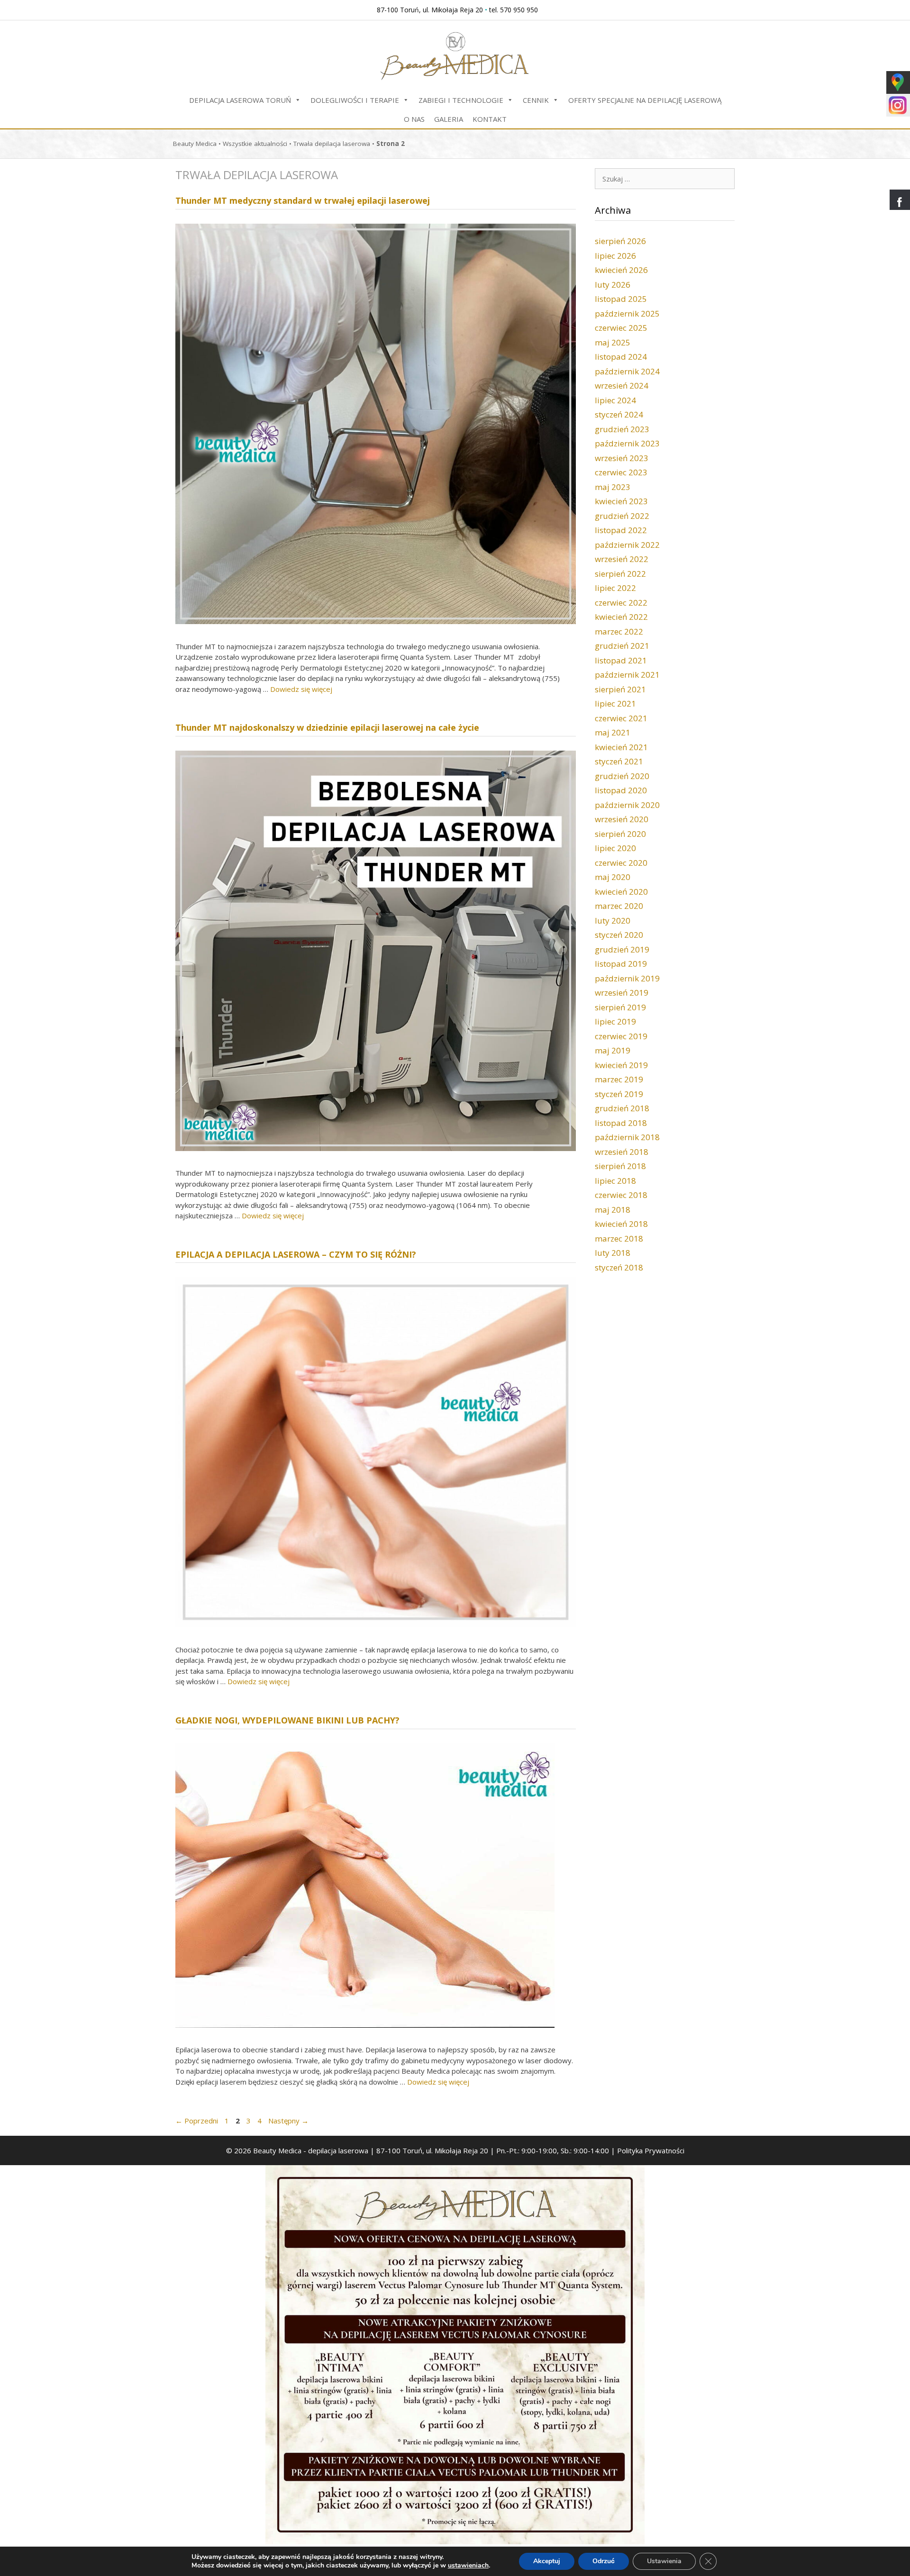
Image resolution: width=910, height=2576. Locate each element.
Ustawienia (664, 2561)
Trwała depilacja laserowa (332, 144)
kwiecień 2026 (621, 270)
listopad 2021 (621, 660)
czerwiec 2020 (621, 863)
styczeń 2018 (619, 1267)
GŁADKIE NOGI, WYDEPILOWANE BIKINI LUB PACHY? (287, 1720)
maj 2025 (613, 342)
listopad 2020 (621, 790)
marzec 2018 (619, 1238)
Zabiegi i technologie (461, 100)
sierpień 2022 (620, 574)
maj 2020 (613, 877)
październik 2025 (627, 313)
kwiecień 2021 (621, 747)
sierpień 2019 (620, 1007)
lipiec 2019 (615, 1021)
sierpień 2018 (620, 1166)
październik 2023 (627, 443)
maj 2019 (613, 1050)
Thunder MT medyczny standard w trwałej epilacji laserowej (303, 200)
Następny (288, 2121)
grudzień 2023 (622, 429)
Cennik (536, 100)
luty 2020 (613, 921)
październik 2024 (627, 371)
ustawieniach (468, 2566)
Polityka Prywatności (651, 2150)
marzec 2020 (619, 906)
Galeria (449, 119)
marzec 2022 (619, 631)
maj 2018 (613, 1210)
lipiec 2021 (615, 703)
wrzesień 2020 (622, 819)
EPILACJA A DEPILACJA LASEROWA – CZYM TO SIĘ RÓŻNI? (296, 1254)
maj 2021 (613, 732)
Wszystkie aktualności (255, 144)
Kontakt (490, 119)
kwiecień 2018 (621, 1224)
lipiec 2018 (615, 1181)
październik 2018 (627, 1137)
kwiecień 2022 (621, 617)
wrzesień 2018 (622, 1152)
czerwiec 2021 (621, 718)
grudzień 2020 (622, 776)
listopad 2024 (621, 357)
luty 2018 (613, 1253)
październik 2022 (627, 545)
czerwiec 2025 (621, 328)
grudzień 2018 (622, 1108)
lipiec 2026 (615, 256)
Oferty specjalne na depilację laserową (645, 100)
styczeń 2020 (619, 935)
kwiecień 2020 (621, 892)
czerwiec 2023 (621, 472)
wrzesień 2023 (622, 458)
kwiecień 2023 (621, 501)
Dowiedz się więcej (301, 689)
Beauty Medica (195, 144)
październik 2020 (627, 805)
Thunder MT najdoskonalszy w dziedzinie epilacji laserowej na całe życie (327, 727)
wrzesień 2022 (622, 559)
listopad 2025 (621, 299)
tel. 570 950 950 (514, 10)
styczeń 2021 (619, 761)
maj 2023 (613, 487)
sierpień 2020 (620, 834)
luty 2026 (613, 285)
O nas (414, 119)
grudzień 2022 (622, 516)
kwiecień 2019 (621, 1065)
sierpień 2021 (620, 689)
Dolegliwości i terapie (355, 100)
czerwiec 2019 (621, 1036)
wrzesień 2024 (622, 385)
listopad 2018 (621, 1123)
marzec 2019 (619, 1079)
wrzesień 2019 (622, 993)
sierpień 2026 (620, 241)
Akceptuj (547, 2561)
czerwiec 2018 (621, 1195)
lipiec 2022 (615, 588)
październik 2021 (627, 675)
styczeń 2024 (619, 414)
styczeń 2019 (619, 1094)
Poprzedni (197, 2121)
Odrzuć (604, 2561)
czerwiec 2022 (621, 603)
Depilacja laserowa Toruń (240, 100)
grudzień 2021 (622, 646)
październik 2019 (627, 978)
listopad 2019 (621, 964)
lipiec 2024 (615, 400)
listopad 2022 (621, 530)
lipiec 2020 (615, 848)
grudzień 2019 (622, 949)
